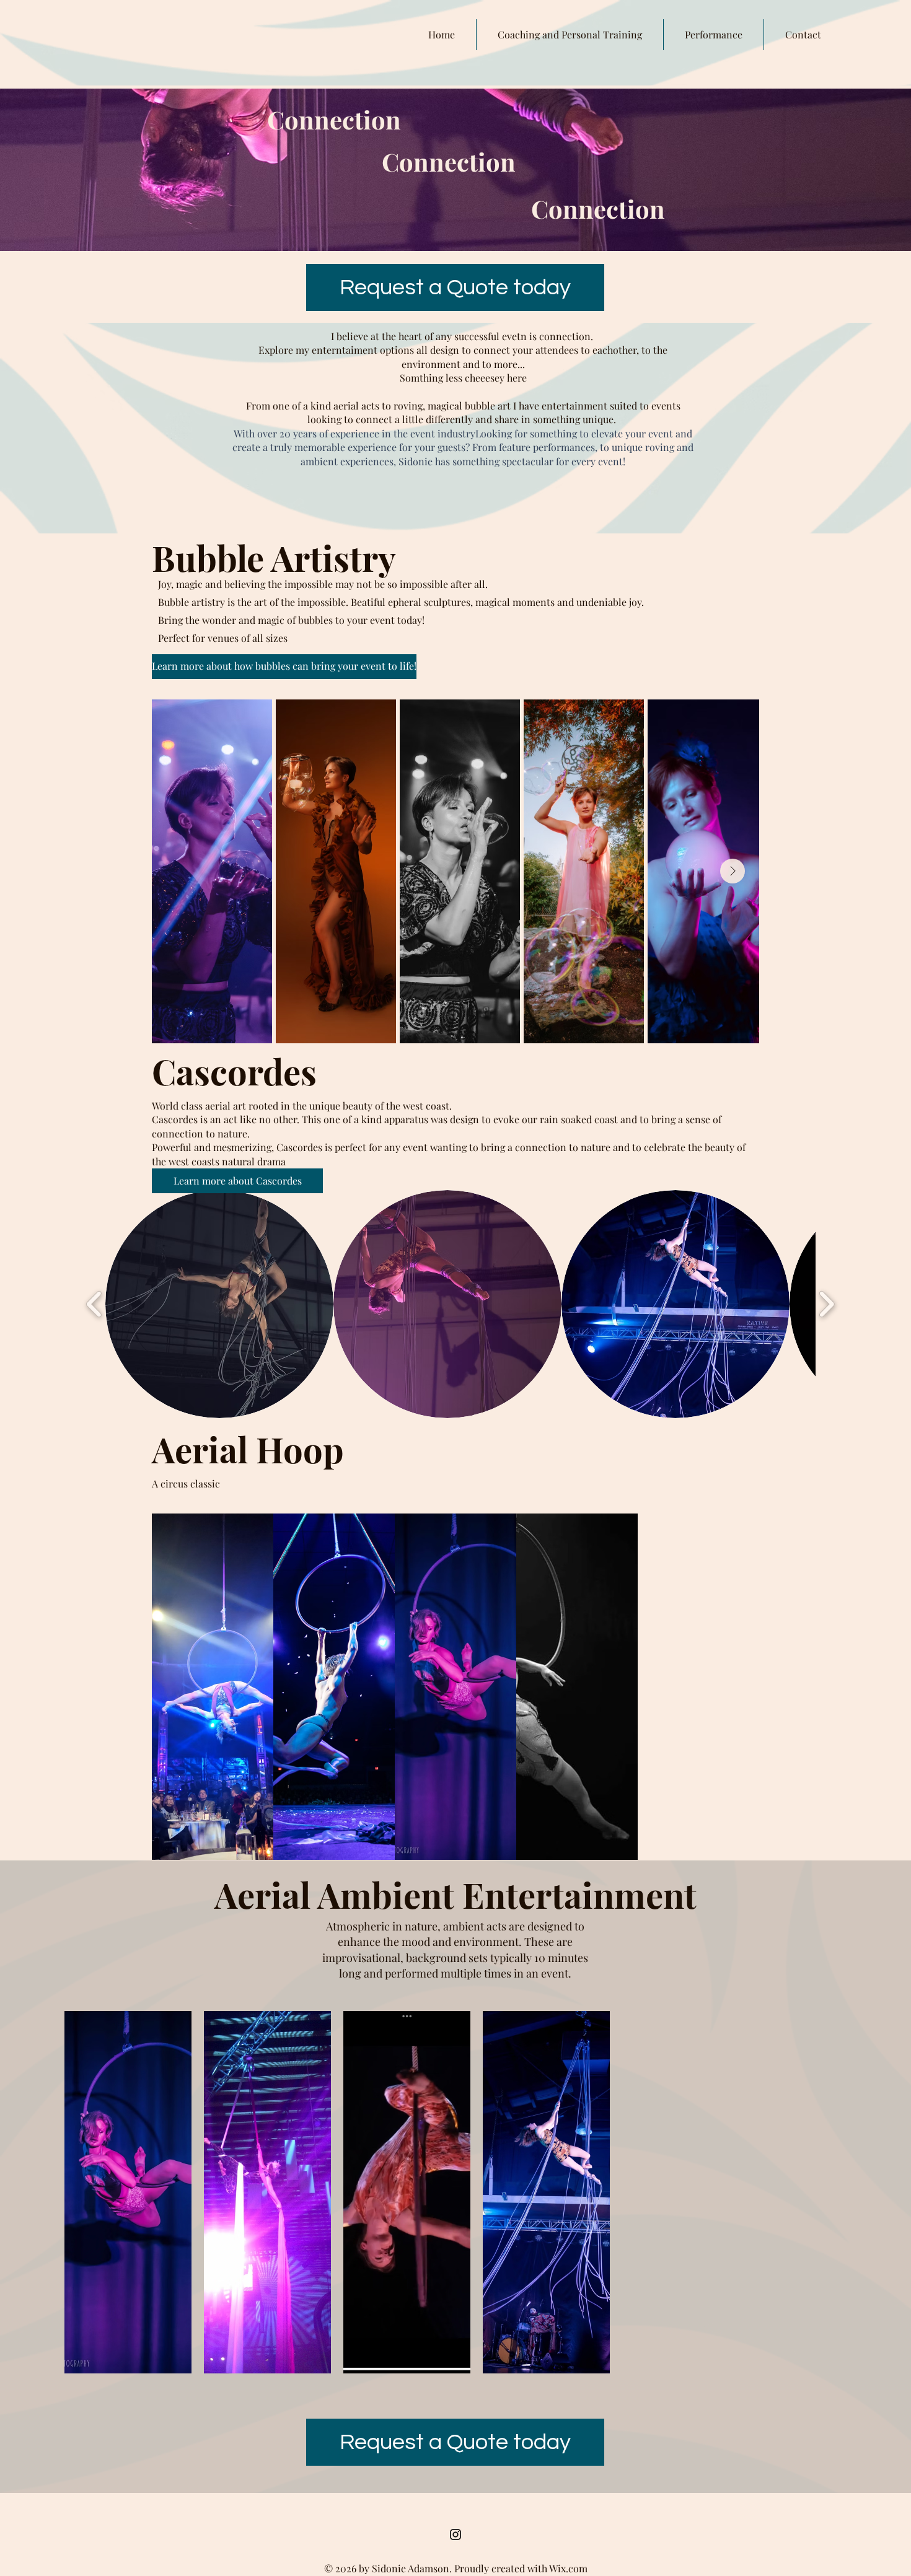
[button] (455, 287)
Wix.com (568, 2568)
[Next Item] (733, 871)
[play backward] (95, 1304)
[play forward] (826, 1304)
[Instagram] (455, 2534)
